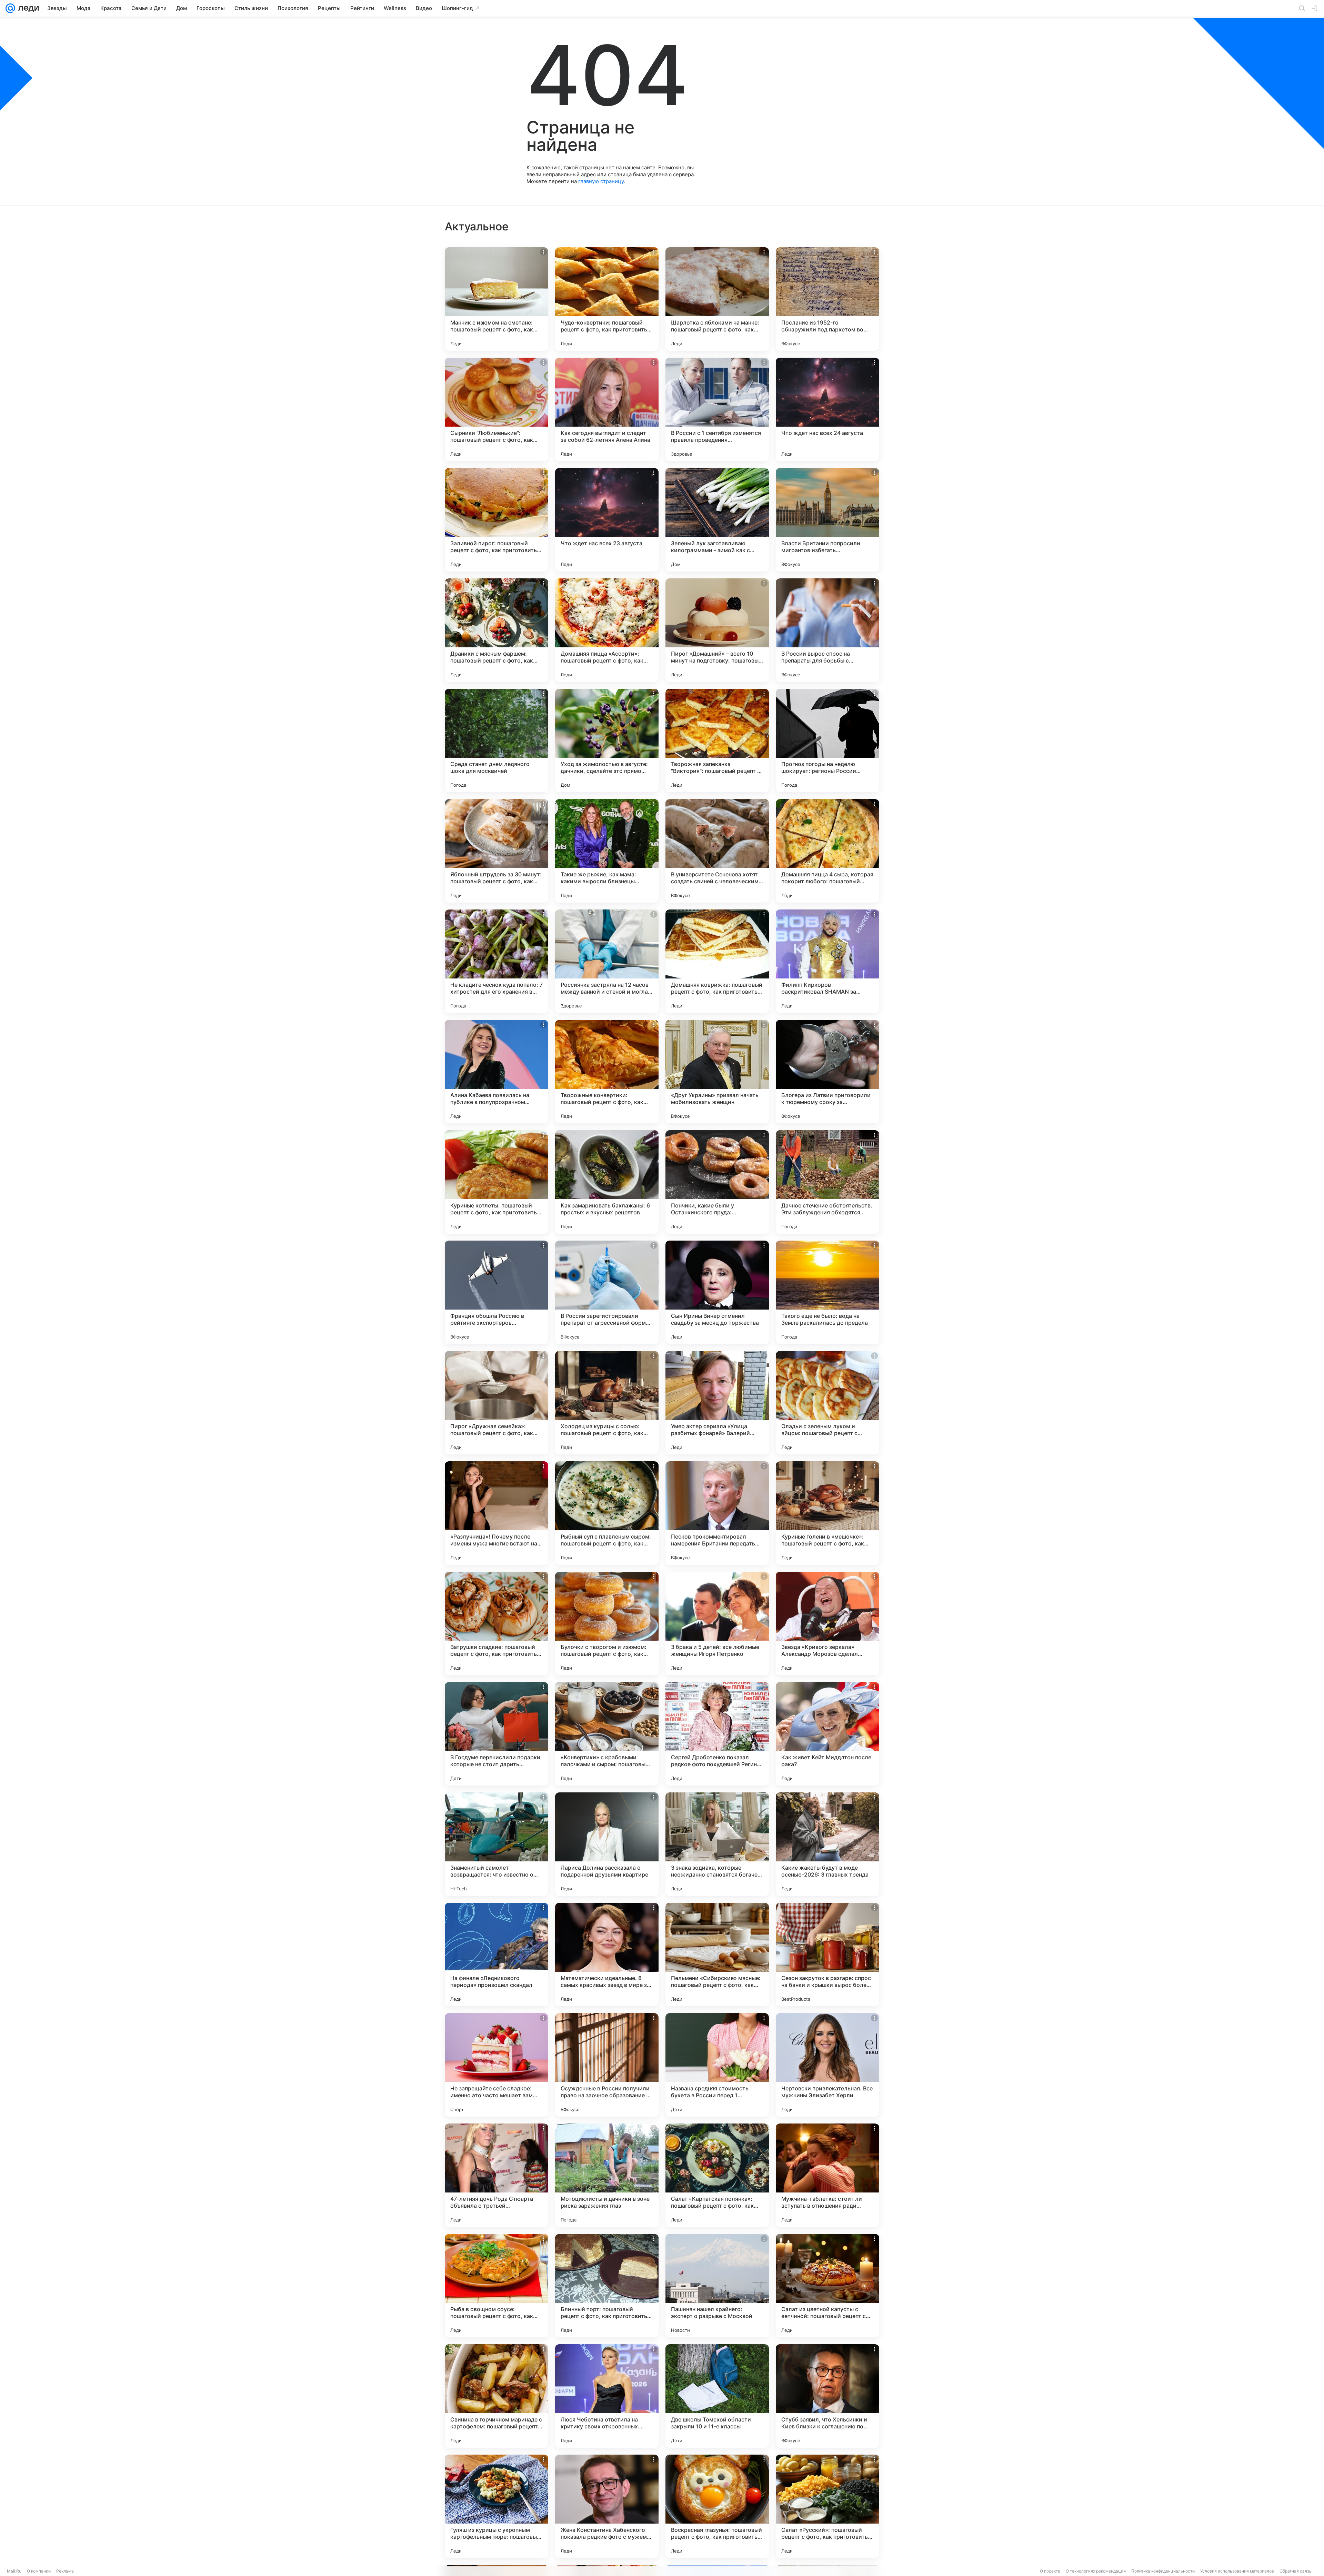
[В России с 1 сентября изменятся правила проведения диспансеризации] (717, 409)
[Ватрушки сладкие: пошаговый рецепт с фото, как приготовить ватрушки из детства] (496, 1623)
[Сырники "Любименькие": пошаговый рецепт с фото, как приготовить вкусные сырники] (496, 409)
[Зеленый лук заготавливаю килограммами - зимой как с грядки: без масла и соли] (717, 520)
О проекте (1050, 2571)
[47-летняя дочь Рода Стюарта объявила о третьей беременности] (496, 2175)
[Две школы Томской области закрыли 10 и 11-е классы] (717, 2396)
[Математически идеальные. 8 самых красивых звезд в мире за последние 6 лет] (607, 1955)
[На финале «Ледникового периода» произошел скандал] (496, 1955)
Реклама (65, 2571)
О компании (39, 2571)
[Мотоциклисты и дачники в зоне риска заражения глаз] (607, 2175)
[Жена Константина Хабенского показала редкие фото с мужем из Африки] (607, 2506)
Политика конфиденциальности (1163, 2571)
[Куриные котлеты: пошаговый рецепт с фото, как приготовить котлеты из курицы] (496, 1182)
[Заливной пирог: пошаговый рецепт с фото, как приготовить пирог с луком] (496, 520)
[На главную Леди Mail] (27, 8)
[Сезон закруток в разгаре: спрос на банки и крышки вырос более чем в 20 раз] (827, 1955)
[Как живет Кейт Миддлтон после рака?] (827, 1734)
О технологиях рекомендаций (1096, 2571)
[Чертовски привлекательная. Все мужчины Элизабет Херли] (827, 2065)
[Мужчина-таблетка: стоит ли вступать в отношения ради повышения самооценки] (827, 2175)
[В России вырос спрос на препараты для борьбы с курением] (827, 630)
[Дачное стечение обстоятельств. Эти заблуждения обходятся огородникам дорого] (827, 1182)
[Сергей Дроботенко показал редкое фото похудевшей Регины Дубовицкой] (717, 1734)
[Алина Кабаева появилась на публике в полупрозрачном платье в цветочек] (496, 1072)
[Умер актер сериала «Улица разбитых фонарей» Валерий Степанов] (717, 1403)
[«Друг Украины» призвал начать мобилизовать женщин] (717, 1072)
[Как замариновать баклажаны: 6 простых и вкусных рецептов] (607, 1182)
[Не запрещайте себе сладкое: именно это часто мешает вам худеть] (496, 2065)
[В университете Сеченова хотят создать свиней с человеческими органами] (717, 851)
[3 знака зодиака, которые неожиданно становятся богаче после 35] (717, 1844)
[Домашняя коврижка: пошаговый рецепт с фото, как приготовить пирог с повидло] (717, 961)
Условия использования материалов (1237, 2571)
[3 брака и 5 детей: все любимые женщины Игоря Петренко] (717, 1623)
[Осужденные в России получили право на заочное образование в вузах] (607, 2065)
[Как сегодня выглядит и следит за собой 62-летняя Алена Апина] (607, 409)
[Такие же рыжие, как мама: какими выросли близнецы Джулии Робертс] (607, 851)
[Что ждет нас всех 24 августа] (827, 409)
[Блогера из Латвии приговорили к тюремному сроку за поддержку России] (827, 1072)
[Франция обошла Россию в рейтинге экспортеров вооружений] (496, 1292)
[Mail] (10, 8)
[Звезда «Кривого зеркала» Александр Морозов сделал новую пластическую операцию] (827, 1623)
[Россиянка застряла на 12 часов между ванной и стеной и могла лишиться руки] (607, 961)
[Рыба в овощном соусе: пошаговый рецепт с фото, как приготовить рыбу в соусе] (496, 2286)
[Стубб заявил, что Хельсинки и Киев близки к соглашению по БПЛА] (827, 2396)
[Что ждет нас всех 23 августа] (607, 520)
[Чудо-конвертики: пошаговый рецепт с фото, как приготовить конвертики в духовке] (607, 299)
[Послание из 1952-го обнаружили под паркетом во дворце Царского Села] (827, 299)
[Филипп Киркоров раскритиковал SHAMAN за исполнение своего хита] (827, 961)
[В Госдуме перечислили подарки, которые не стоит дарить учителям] (496, 1734)
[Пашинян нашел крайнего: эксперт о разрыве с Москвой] (717, 2286)
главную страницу (601, 181)
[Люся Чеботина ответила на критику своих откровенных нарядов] (607, 2396)
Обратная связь (1296, 2571)
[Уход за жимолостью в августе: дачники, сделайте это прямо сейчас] (607, 740)
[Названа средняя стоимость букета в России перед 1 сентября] (717, 2065)
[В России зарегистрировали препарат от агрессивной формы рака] (607, 1292)
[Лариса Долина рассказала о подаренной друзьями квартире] (607, 1844)
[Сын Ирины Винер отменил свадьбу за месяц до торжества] (717, 1292)
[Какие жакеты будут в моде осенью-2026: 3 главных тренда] (827, 1844)
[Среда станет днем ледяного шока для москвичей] (496, 740)
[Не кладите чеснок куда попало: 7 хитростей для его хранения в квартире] (496, 961)
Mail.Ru (14, 2571)
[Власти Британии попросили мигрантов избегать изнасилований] (827, 520)
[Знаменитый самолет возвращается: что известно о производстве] (496, 1844)
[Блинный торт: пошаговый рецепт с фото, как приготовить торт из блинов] (607, 2286)
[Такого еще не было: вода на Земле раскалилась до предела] (827, 1292)
